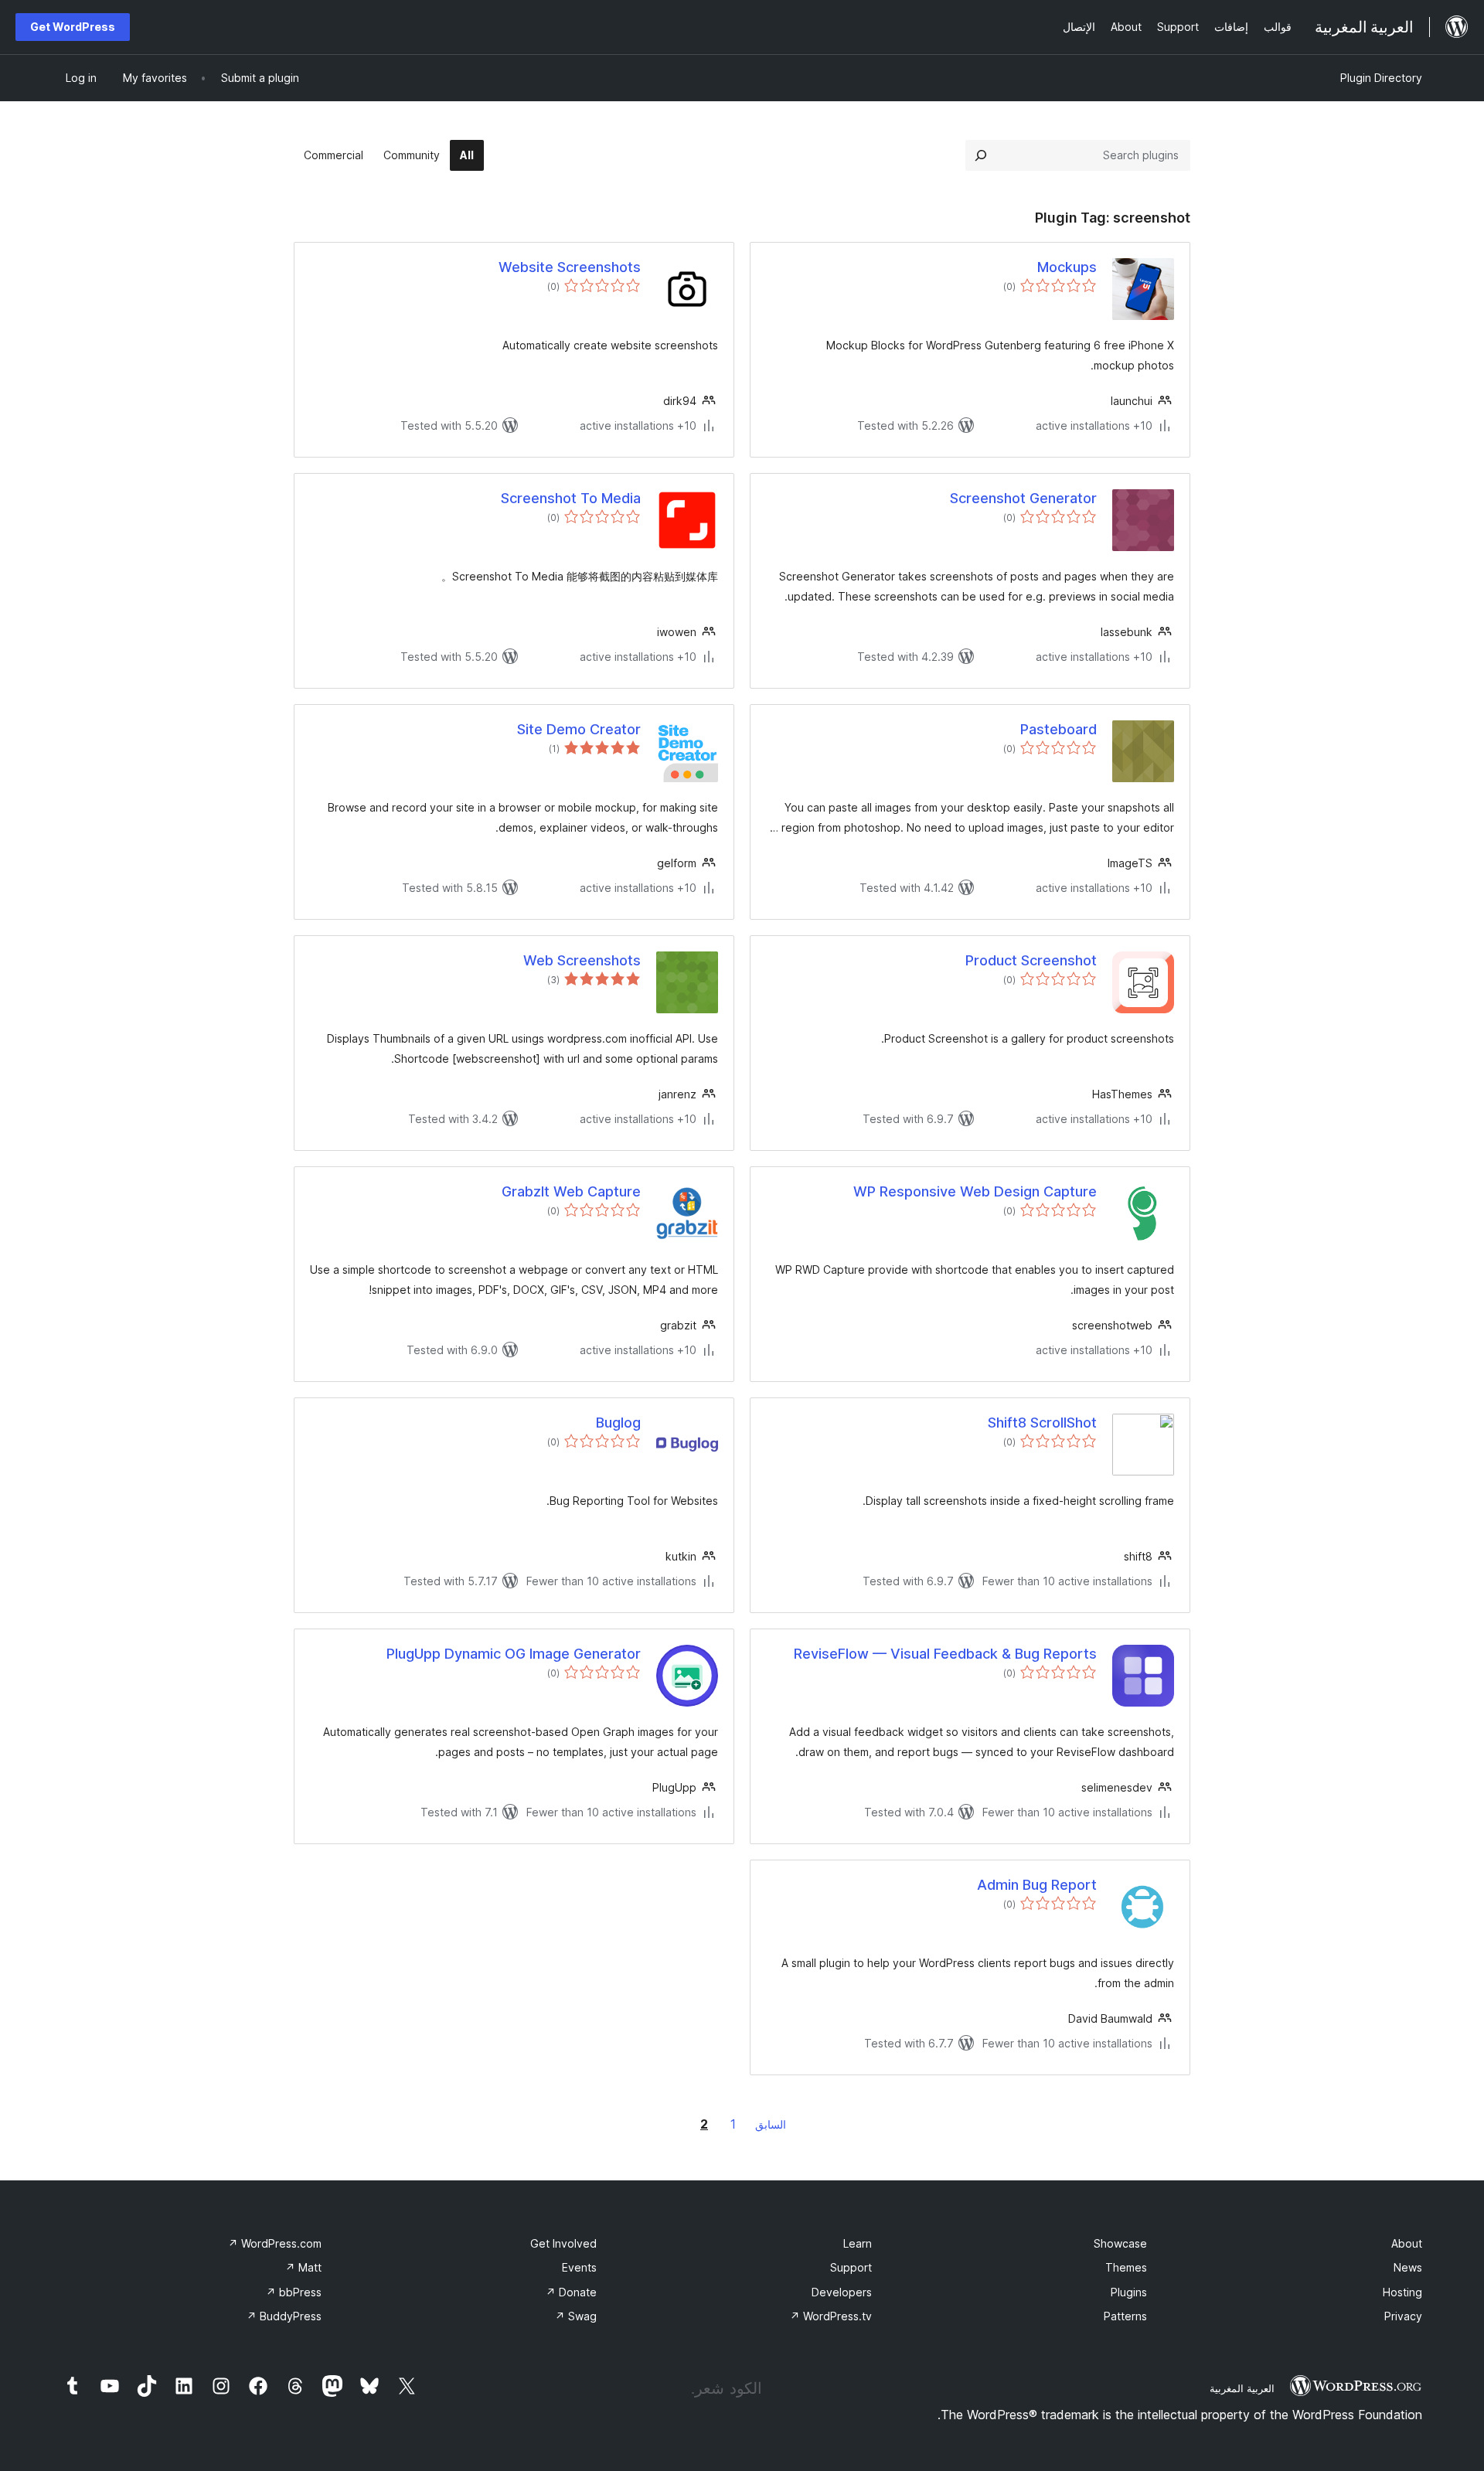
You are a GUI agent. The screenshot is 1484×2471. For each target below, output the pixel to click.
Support (851, 2267)
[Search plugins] (981, 155)
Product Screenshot (1031, 960)
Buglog (618, 1423)
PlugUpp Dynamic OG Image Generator (514, 1654)
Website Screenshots (570, 267)
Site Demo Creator (579, 729)
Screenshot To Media (571, 498)
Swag (576, 2316)
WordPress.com (275, 2243)
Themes (1126, 2267)
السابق (771, 2124)
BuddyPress (284, 2316)
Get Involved (563, 2243)
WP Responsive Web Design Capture (975, 1191)
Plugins (1129, 2292)
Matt (303, 2267)
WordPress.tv (831, 2316)
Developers (842, 2292)
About (1407, 2243)
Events (579, 2267)
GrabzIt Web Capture (571, 1191)
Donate (571, 2292)
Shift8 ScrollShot (1042, 1423)
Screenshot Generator (1023, 498)
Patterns (1125, 2316)
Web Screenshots (582, 960)
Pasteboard (1059, 729)
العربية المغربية (1242, 2388)
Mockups (1067, 267)
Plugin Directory (1381, 78)
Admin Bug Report (1037, 1885)
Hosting (1402, 2292)
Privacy (1403, 2316)
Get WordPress (73, 27)
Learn (858, 2243)
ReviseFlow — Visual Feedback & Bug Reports (945, 1654)
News (1408, 2267)
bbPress (294, 2292)
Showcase (1120, 2243)
